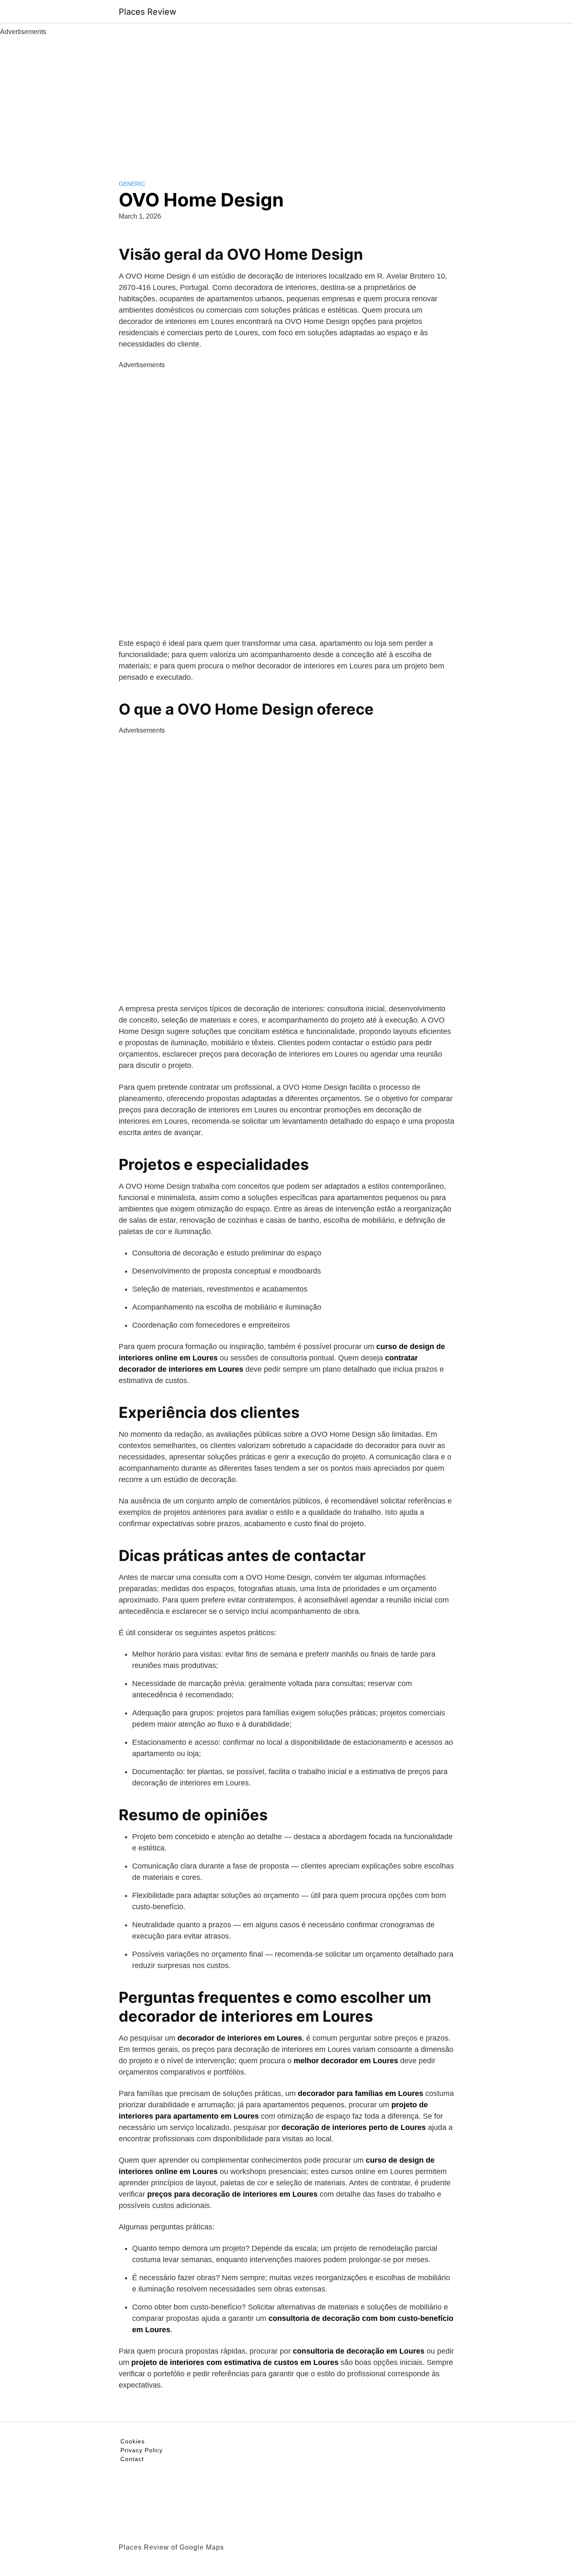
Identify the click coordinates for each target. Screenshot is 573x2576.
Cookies (133, 2441)
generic (132, 184)
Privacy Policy (142, 2450)
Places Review (147, 12)
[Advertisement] (286, 100)
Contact (132, 2459)
